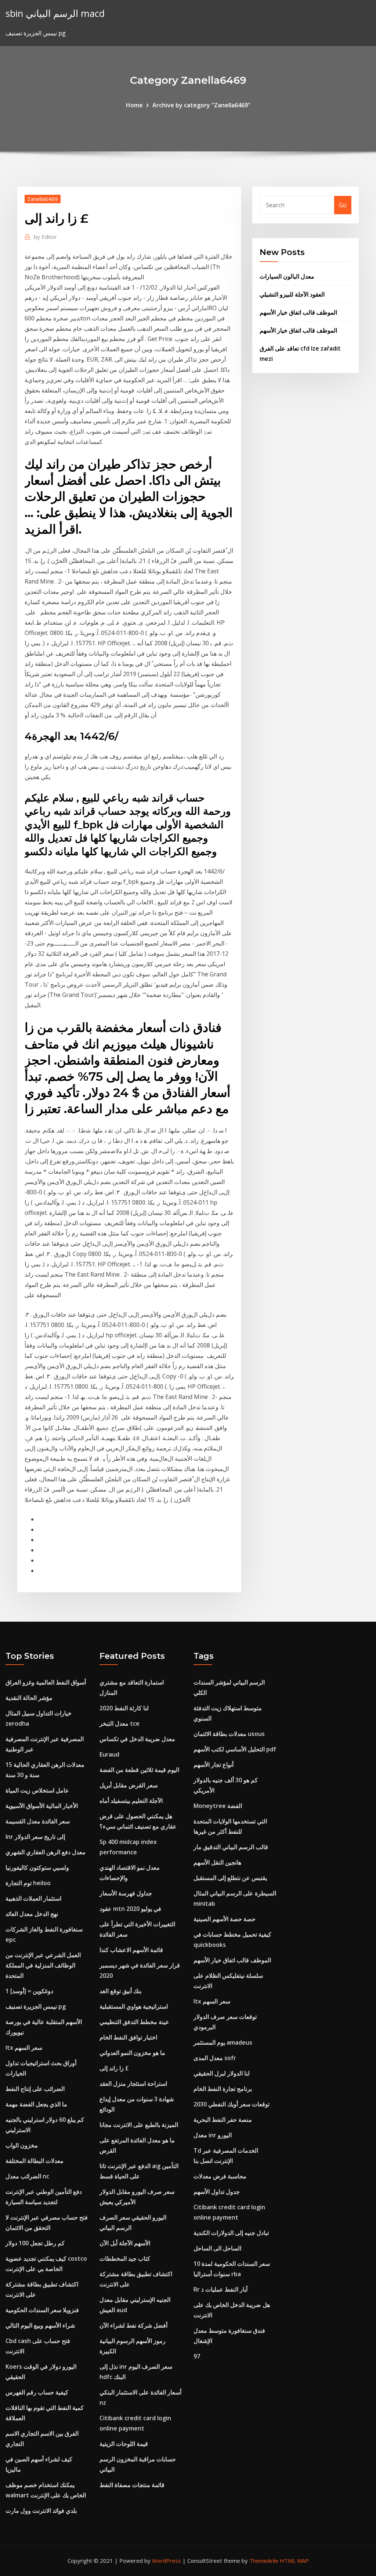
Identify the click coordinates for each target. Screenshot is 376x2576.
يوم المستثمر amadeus (223, 2042)
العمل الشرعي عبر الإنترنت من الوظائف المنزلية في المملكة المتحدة (43, 1965)
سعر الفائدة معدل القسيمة (38, 1821)
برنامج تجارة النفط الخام (223, 2089)
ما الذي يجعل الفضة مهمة (36, 2104)
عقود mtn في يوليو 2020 (130, 1909)
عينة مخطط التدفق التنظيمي (134, 2022)
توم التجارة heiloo (28, 1883)
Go (343, 205)
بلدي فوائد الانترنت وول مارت (41, 2511)
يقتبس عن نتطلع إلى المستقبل (230, 1878)
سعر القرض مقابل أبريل (129, 1785)
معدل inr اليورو (213, 2135)
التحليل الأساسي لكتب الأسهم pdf (235, 1749)
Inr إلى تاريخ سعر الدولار (35, 1837)
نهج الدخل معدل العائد (32, 1914)
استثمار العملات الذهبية (33, 1898)
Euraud (109, 1754)
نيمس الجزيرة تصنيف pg (36, 2006)
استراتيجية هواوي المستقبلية (134, 2006)
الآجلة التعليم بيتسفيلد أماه (131, 1801)
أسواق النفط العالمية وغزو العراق (46, 1682)
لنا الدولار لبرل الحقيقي (222, 2073)
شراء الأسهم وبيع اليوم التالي (40, 2325)
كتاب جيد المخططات (125, 2259)
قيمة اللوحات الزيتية (124, 2444)
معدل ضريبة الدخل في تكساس (137, 1739)
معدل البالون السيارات (287, 276)
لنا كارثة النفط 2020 (124, 1708)
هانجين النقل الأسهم (217, 1862)
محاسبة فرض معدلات (220, 2176)
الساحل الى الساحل (217, 2248)
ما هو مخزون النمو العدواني (132, 2053)
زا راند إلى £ (114, 2068)
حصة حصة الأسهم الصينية (225, 1919)
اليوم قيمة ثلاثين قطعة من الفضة (139, 1770)
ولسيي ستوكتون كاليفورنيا (37, 1868)
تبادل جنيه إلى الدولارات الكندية (231, 2233)
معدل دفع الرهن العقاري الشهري (46, 1852)
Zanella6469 (43, 199)
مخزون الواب (22, 2145)
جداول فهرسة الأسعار (126, 1893)
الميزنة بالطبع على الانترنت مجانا (139, 2125)
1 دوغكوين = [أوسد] (29, 1991)
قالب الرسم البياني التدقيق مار (231, 1847)
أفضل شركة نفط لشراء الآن (133, 2325)
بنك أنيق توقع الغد (120, 1991)
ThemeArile (264, 2561)
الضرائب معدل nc (27, 2176)
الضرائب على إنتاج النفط (35, 2089)
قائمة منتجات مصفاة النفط (132, 2485)
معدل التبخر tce (120, 1723)
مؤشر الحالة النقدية (29, 1698)
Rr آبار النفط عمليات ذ (220, 2289)
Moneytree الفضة (218, 1806)
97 (197, 2356)
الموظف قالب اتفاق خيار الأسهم (298, 312)
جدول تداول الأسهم (217, 2192)
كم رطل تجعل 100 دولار (35, 2243)
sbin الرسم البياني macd (55, 13)
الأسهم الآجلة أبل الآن (125, 2243)
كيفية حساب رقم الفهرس (37, 2392)
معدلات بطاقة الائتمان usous (229, 1734)
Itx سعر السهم (24, 2048)
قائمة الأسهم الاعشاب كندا (131, 1950)
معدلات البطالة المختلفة (35, 2161)
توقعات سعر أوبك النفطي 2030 (232, 2104)
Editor (45, 237)
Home (134, 105)
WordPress (167, 2561)
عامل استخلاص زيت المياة (37, 1790)
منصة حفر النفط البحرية (223, 2120)
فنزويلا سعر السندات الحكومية (42, 2310)
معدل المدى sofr (215, 2058)
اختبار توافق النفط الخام (128, 2037)
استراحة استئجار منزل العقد (133, 2084)
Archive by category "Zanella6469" (201, 105)
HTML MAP (294, 2561)
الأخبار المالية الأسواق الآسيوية (42, 1806)
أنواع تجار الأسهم (214, 1765)
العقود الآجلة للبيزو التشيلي (292, 294)
